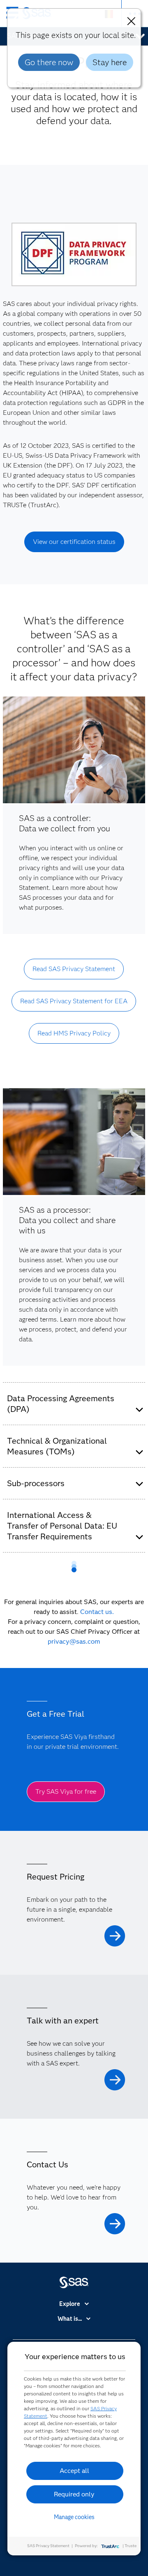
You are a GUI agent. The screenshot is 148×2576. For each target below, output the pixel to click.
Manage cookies (74, 2517)
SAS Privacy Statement (48, 2546)
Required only (74, 2494)
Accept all (74, 2471)
